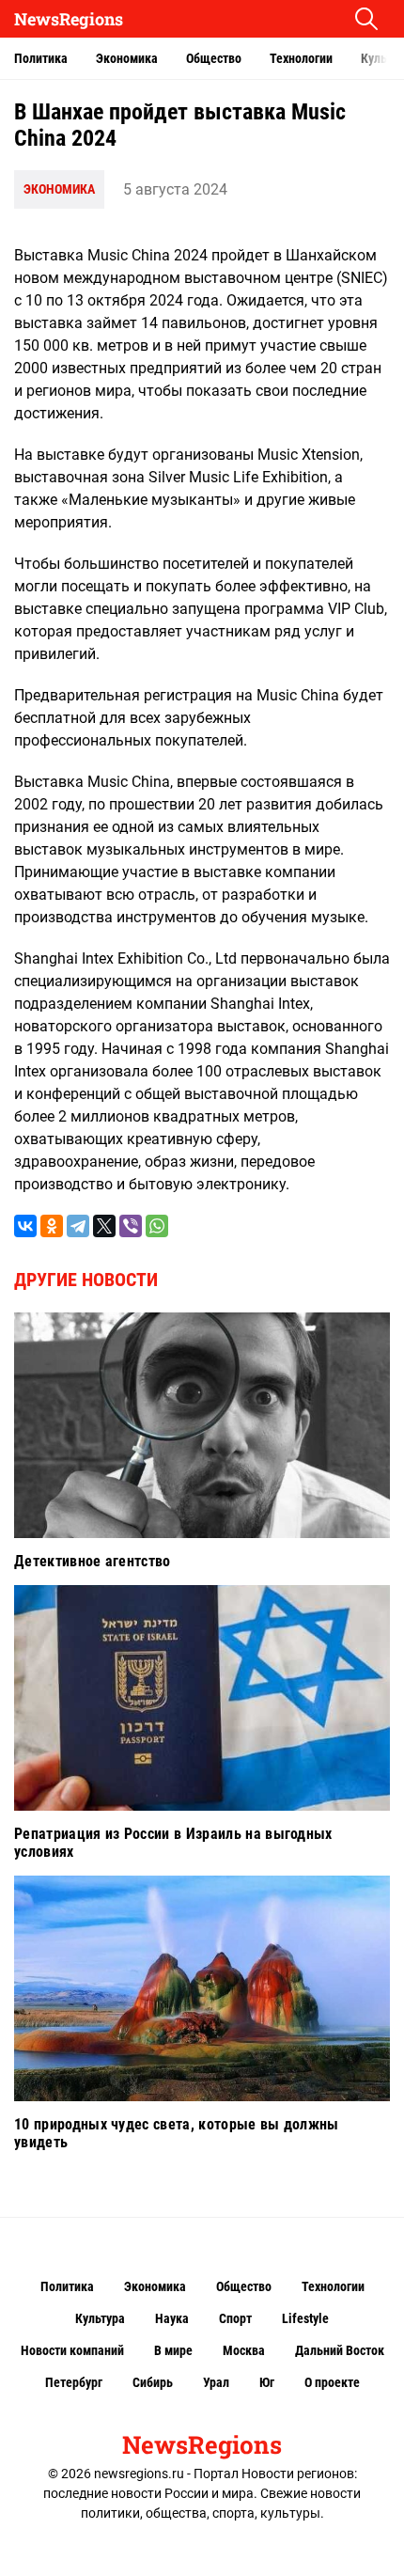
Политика (41, 58)
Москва (244, 2350)
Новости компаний (72, 2350)
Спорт (235, 2318)
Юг (267, 2382)
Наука (172, 2318)
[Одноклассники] (52, 1226)
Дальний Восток (340, 2350)
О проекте (332, 2382)
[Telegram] (78, 1226)
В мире (173, 2350)
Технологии (301, 58)
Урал (216, 2382)
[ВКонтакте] (25, 1226)
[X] (104, 1226)
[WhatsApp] (157, 1226)
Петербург (74, 2382)
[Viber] (131, 1226)
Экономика (127, 58)
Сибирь (153, 2382)
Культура (100, 2318)
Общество (214, 58)
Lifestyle (305, 2318)
